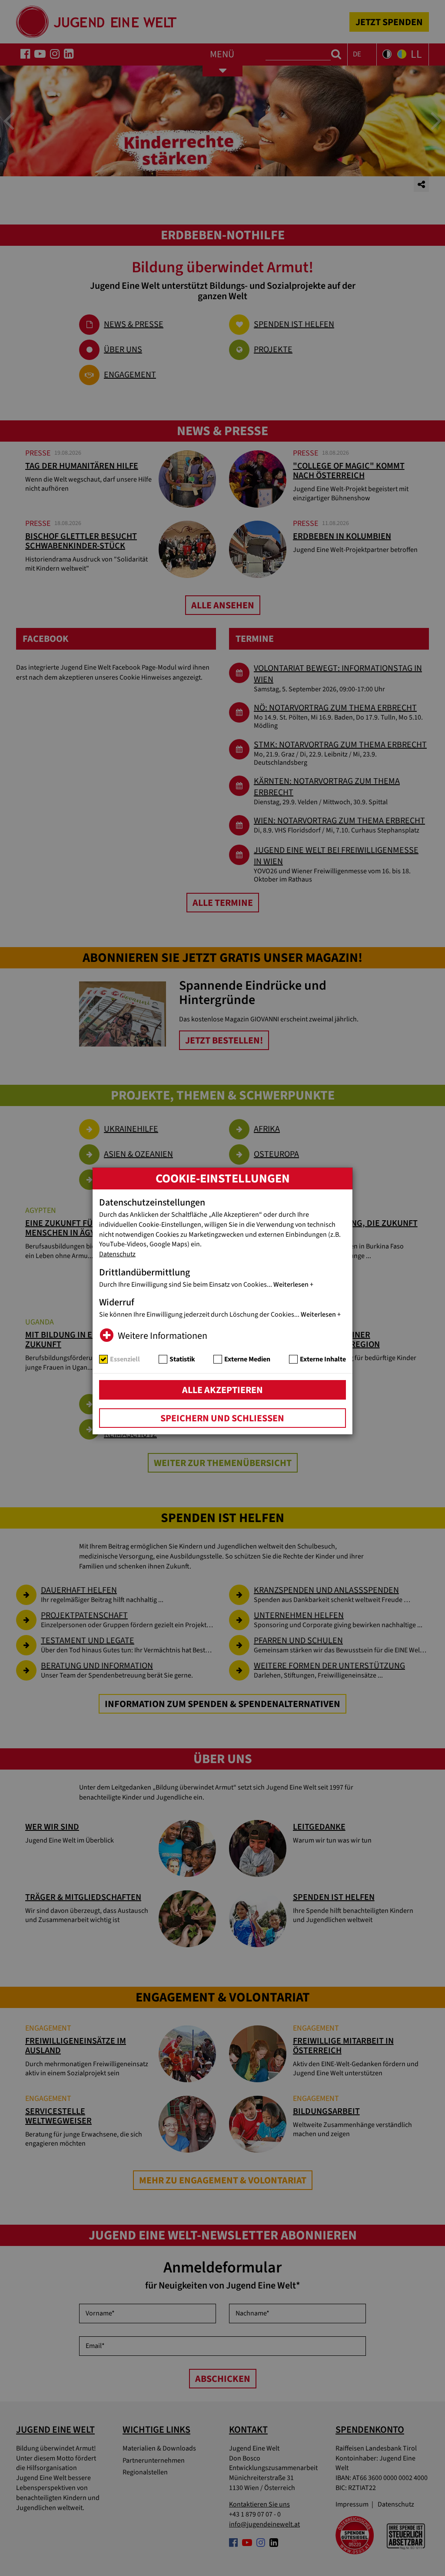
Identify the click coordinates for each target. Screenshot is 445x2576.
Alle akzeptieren (222, 1390)
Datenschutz (117, 1254)
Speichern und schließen (222, 1418)
